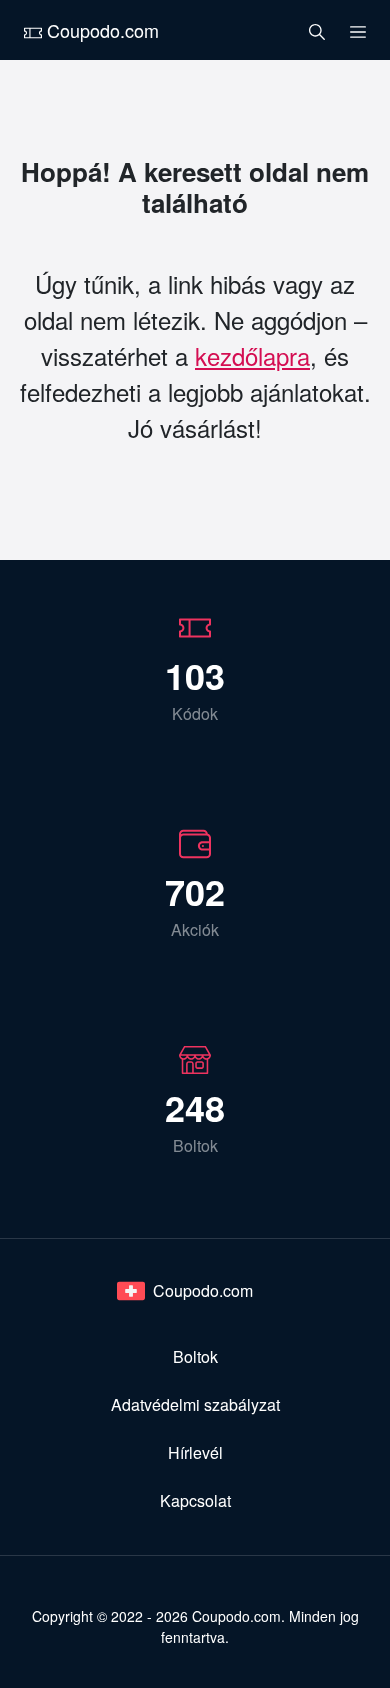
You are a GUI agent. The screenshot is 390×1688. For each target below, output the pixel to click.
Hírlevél (195, 1452)
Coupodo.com (100, 30)
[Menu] (358, 30)
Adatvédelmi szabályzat (195, 1404)
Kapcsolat (195, 1500)
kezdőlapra (252, 355)
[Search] (317, 30)
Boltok (195, 1356)
